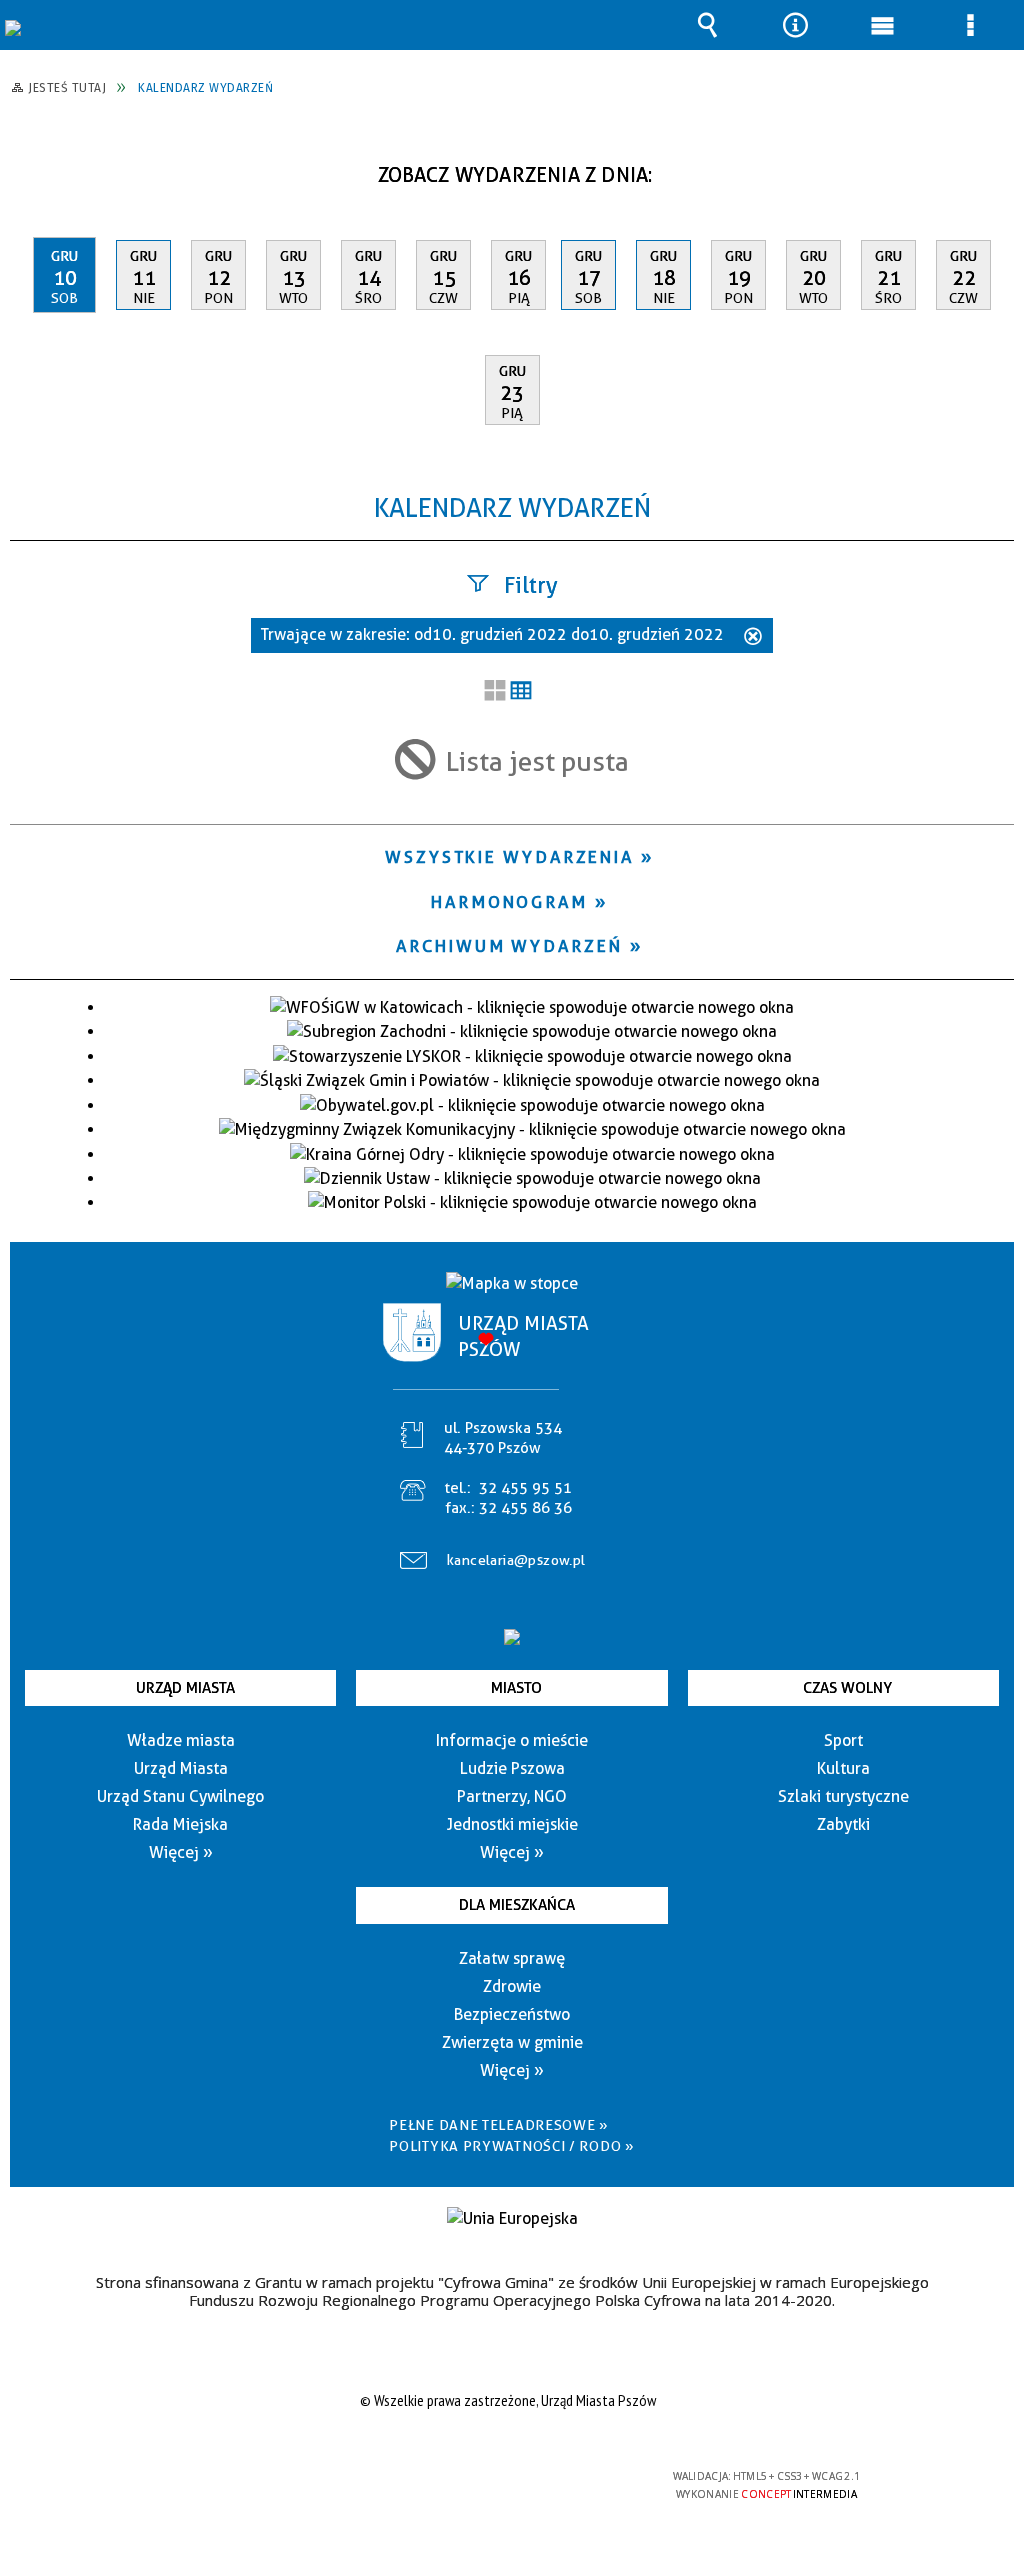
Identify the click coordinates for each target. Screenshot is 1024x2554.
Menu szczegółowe (970, 25)
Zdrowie (512, 1986)
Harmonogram (509, 902)
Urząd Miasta (185, 1688)
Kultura (843, 1768)
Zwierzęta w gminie (512, 2042)
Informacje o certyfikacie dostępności (253, 2489)
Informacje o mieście (512, 1740)
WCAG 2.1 (569, 2483)
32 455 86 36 (525, 1508)
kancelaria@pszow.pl (516, 1560)
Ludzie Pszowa (512, 1768)
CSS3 (506, 2484)
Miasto (516, 1688)
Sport (843, 1740)
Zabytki (843, 1824)
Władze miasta (181, 1740)
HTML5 (476, 2484)
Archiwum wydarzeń (509, 946)
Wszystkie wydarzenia (509, 857)
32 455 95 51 (525, 1488)
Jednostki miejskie (512, 1824)
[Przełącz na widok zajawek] (495, 692)
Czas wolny (847, 1688)
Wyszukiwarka (708, 25)
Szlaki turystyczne (843, 1796)
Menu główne (883, 25)
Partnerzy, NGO (512, 1796)
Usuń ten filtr (753, 638)
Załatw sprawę (512, 1958)
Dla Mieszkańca (517, 1905)
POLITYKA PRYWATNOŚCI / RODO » (511, 2146)
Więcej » (181, 1852)
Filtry (531, 585)
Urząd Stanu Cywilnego (180, 1796)
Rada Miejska (180, 1824)
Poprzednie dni (35, 167)
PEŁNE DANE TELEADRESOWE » (499, 2125)
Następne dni (996, 167)
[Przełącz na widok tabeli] (521, 692)
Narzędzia (795, 25)
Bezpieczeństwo (512, 2014)
